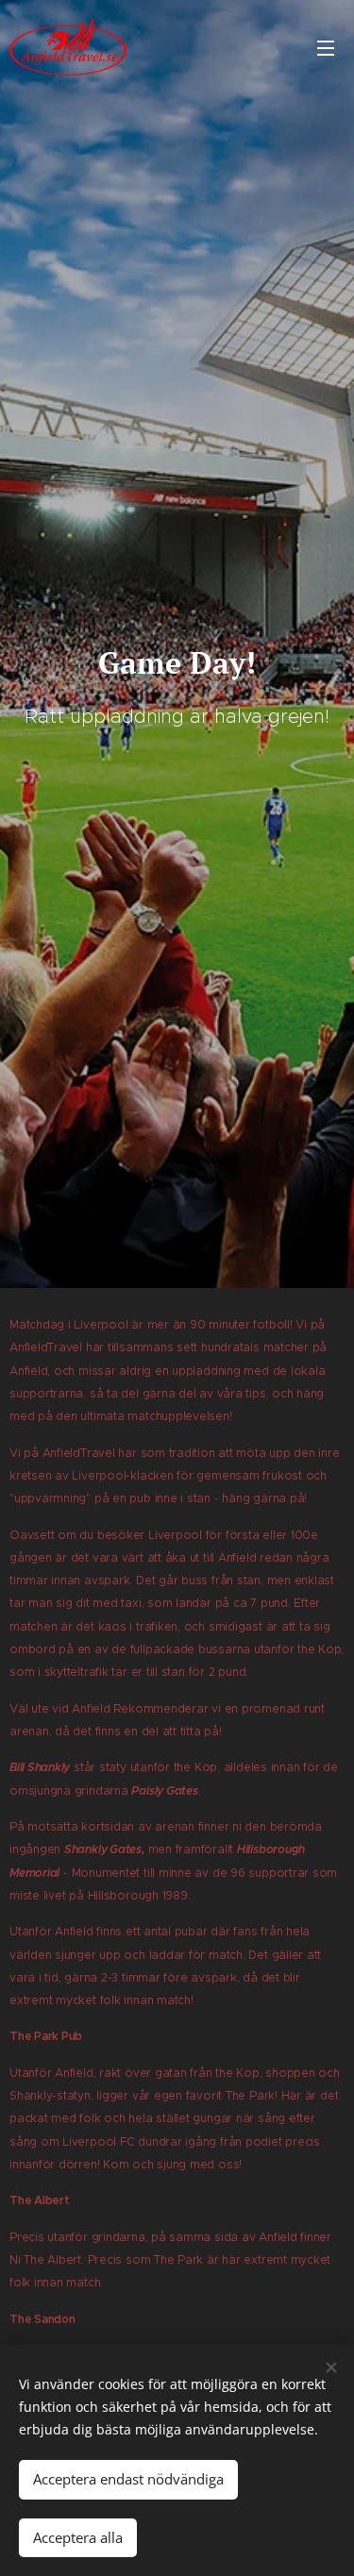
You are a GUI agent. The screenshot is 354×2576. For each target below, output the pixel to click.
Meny (326, 47)
